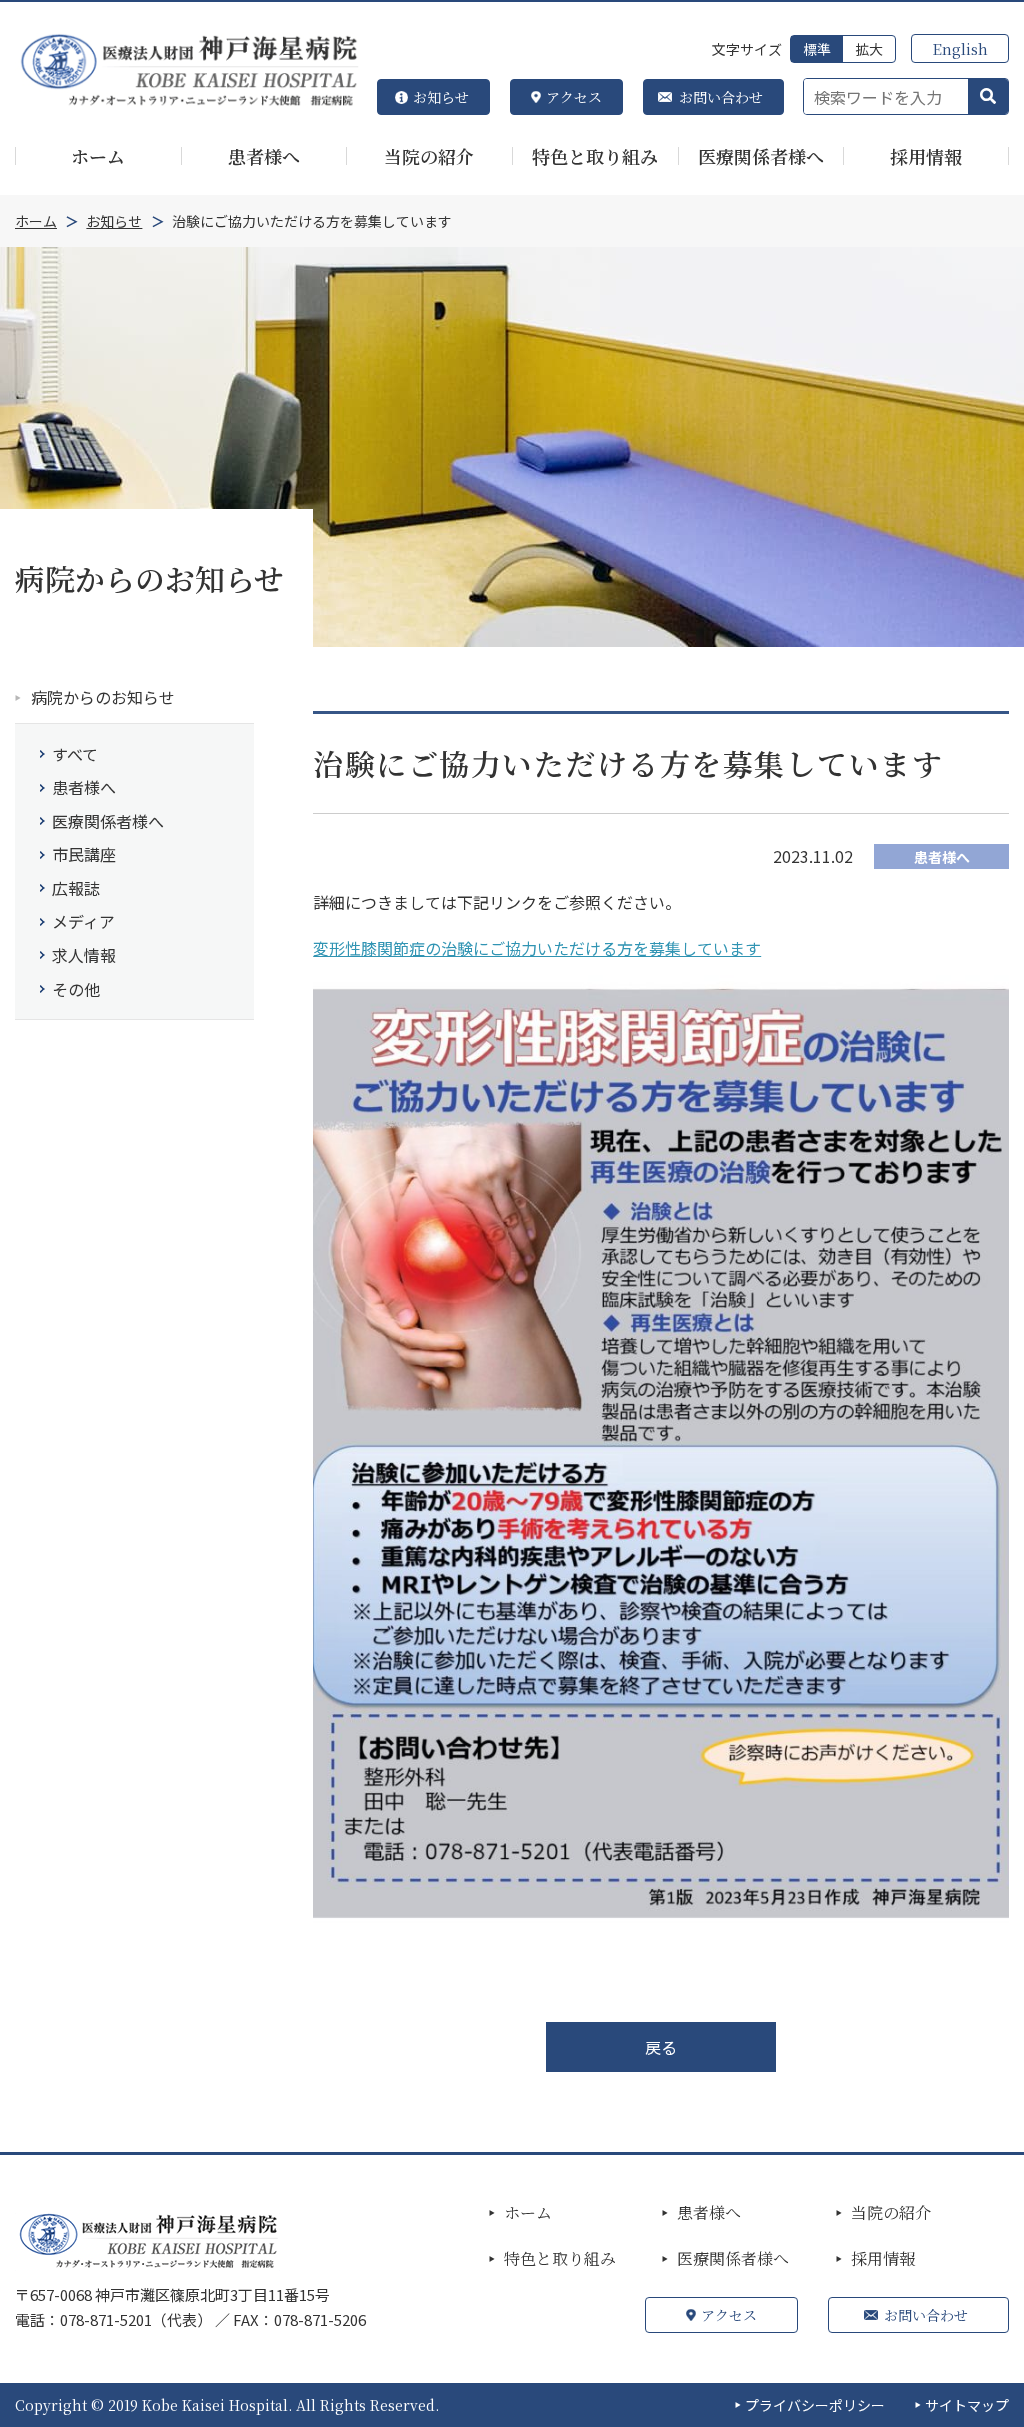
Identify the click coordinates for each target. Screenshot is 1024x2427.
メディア (83, 921)
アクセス (574, 97)
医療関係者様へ (108, 821)
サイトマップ (967, 2405)
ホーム (528, 2213)
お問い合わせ (721, 97)
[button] (988, 97)
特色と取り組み (560, 2259)
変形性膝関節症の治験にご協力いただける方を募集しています (537, 948)
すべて (75, 754)
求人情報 (84, 955)
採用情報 (883, 2259)
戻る (661, 2047)
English (960, 48)
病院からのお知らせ (103, 697)
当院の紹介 (891, 2213)
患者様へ (84, 787)
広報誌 (76, 888)
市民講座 (84, 854)
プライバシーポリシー (815, 2405)
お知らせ (441, 97)
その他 (76, 989)
